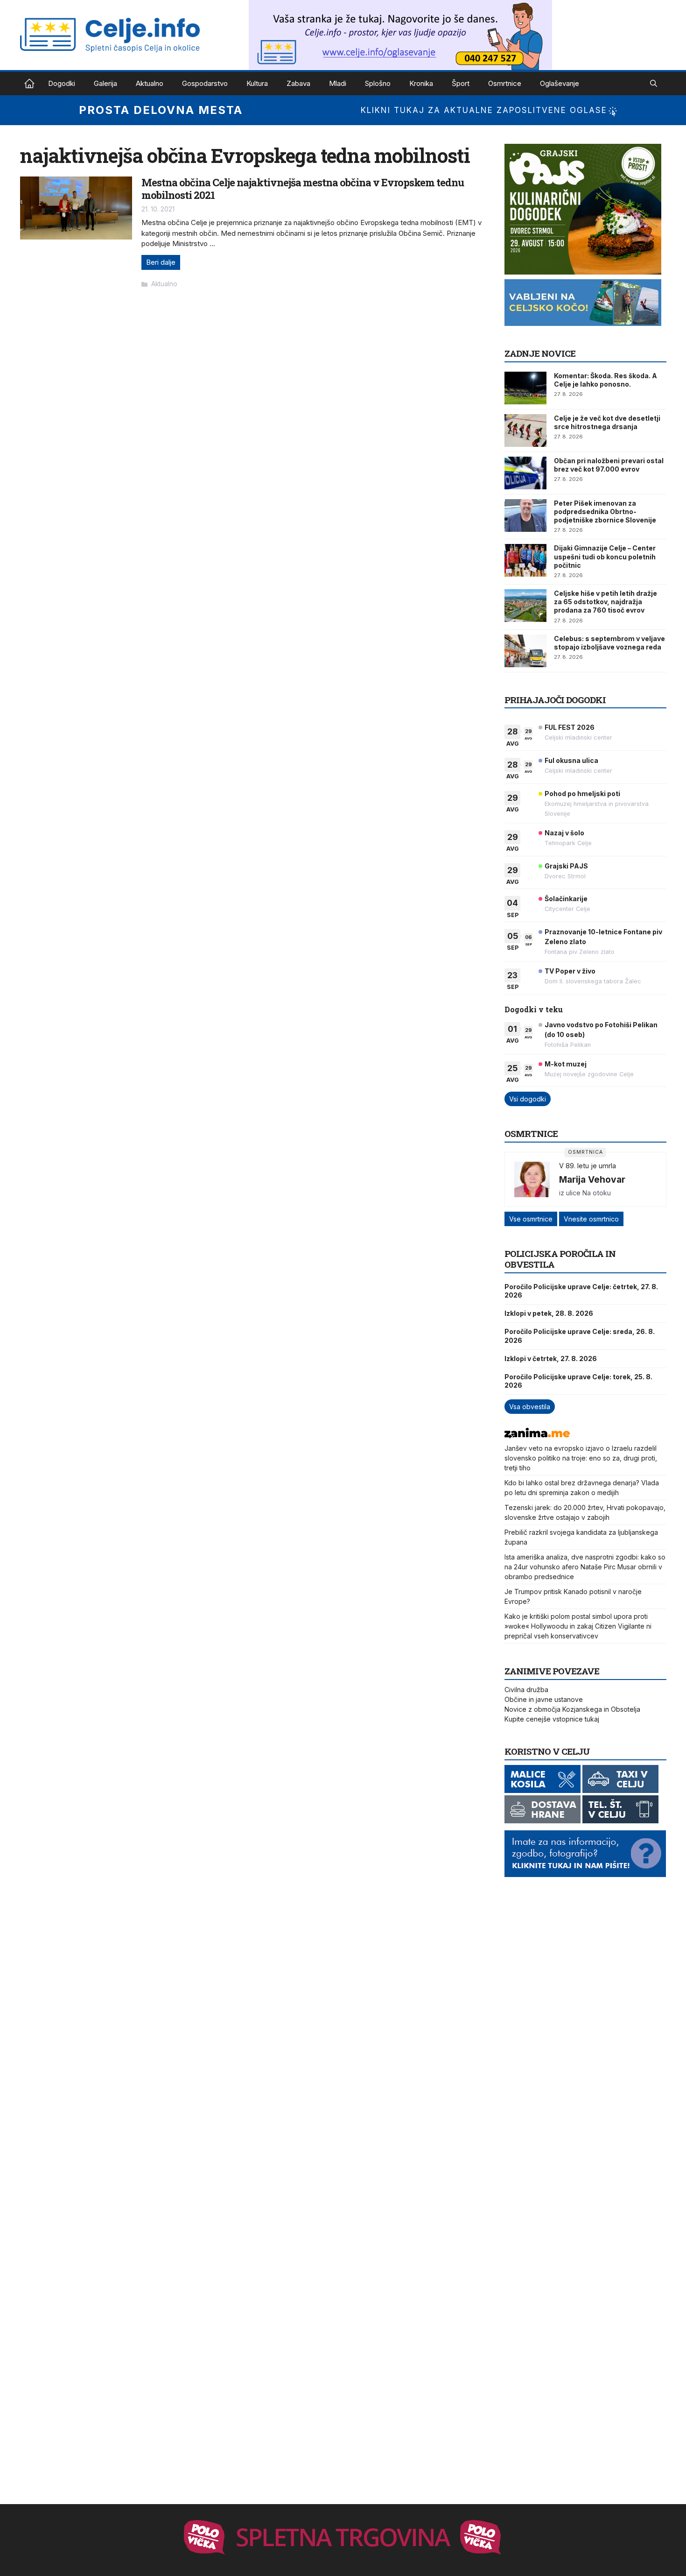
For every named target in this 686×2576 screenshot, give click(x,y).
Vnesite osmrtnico (591, 1219)
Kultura (257, 83)
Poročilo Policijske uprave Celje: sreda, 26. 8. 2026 (580, 1336)
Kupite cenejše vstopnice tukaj (552, 1719)
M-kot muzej (566, 1064)
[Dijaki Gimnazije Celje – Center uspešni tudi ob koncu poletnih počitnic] (525, 560)
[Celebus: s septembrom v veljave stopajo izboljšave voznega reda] (525, 651)
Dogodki (62, 83)
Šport (461, 83)
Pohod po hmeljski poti (582, 794)
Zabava (298, 83)
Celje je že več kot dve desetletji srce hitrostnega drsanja (607, 422)
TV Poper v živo (570, 971)
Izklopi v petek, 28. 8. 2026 (549, 1313)
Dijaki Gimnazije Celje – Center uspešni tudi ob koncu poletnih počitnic (605, 556)
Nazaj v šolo (564, 833)
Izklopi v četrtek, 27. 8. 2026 (551, 1359)
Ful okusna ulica (571, 760)
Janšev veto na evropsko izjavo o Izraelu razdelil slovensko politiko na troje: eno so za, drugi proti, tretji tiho (581, 1458)
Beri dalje (161, 262)
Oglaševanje (560, 83)
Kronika (421, 83)
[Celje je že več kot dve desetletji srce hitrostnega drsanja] (525, 431)
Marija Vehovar (592, 1179)
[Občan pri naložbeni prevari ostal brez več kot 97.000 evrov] (525, 473)
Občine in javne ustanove (544, 1699)
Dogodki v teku (534, 1009)
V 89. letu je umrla (588, 1166)
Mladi (338, 83)
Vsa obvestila (530, 1407)
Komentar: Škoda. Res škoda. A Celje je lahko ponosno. (605, 380)
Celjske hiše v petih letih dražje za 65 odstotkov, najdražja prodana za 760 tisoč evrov (605, 602)
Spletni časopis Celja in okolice (29, 84)
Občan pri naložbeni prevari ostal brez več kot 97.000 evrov (609, 465)
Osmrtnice (505, 83)
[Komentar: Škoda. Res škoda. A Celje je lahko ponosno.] (525, 388)
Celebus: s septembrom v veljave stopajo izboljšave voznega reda (609, 643)
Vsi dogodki (528, 1099)
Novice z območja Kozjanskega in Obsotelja (572, 1709)
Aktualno (150, 83)
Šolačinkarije (566, 899)
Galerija (105, 83)
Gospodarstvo (205, 83)
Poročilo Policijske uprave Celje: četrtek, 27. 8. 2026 (581, 1291)
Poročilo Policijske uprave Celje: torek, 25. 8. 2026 (578, 1381)
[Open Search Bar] (654, 84)
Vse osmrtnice (531, 1219)
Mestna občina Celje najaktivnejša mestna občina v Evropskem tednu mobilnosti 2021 (303, 188)
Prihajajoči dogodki (555, 700)
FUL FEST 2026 (570, 727)
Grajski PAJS (566, 866)
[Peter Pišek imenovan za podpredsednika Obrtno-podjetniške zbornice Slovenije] (525, 515)
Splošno (378, 83)
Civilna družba (526, 1690)
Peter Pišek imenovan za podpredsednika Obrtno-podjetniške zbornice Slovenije (605, 512)
